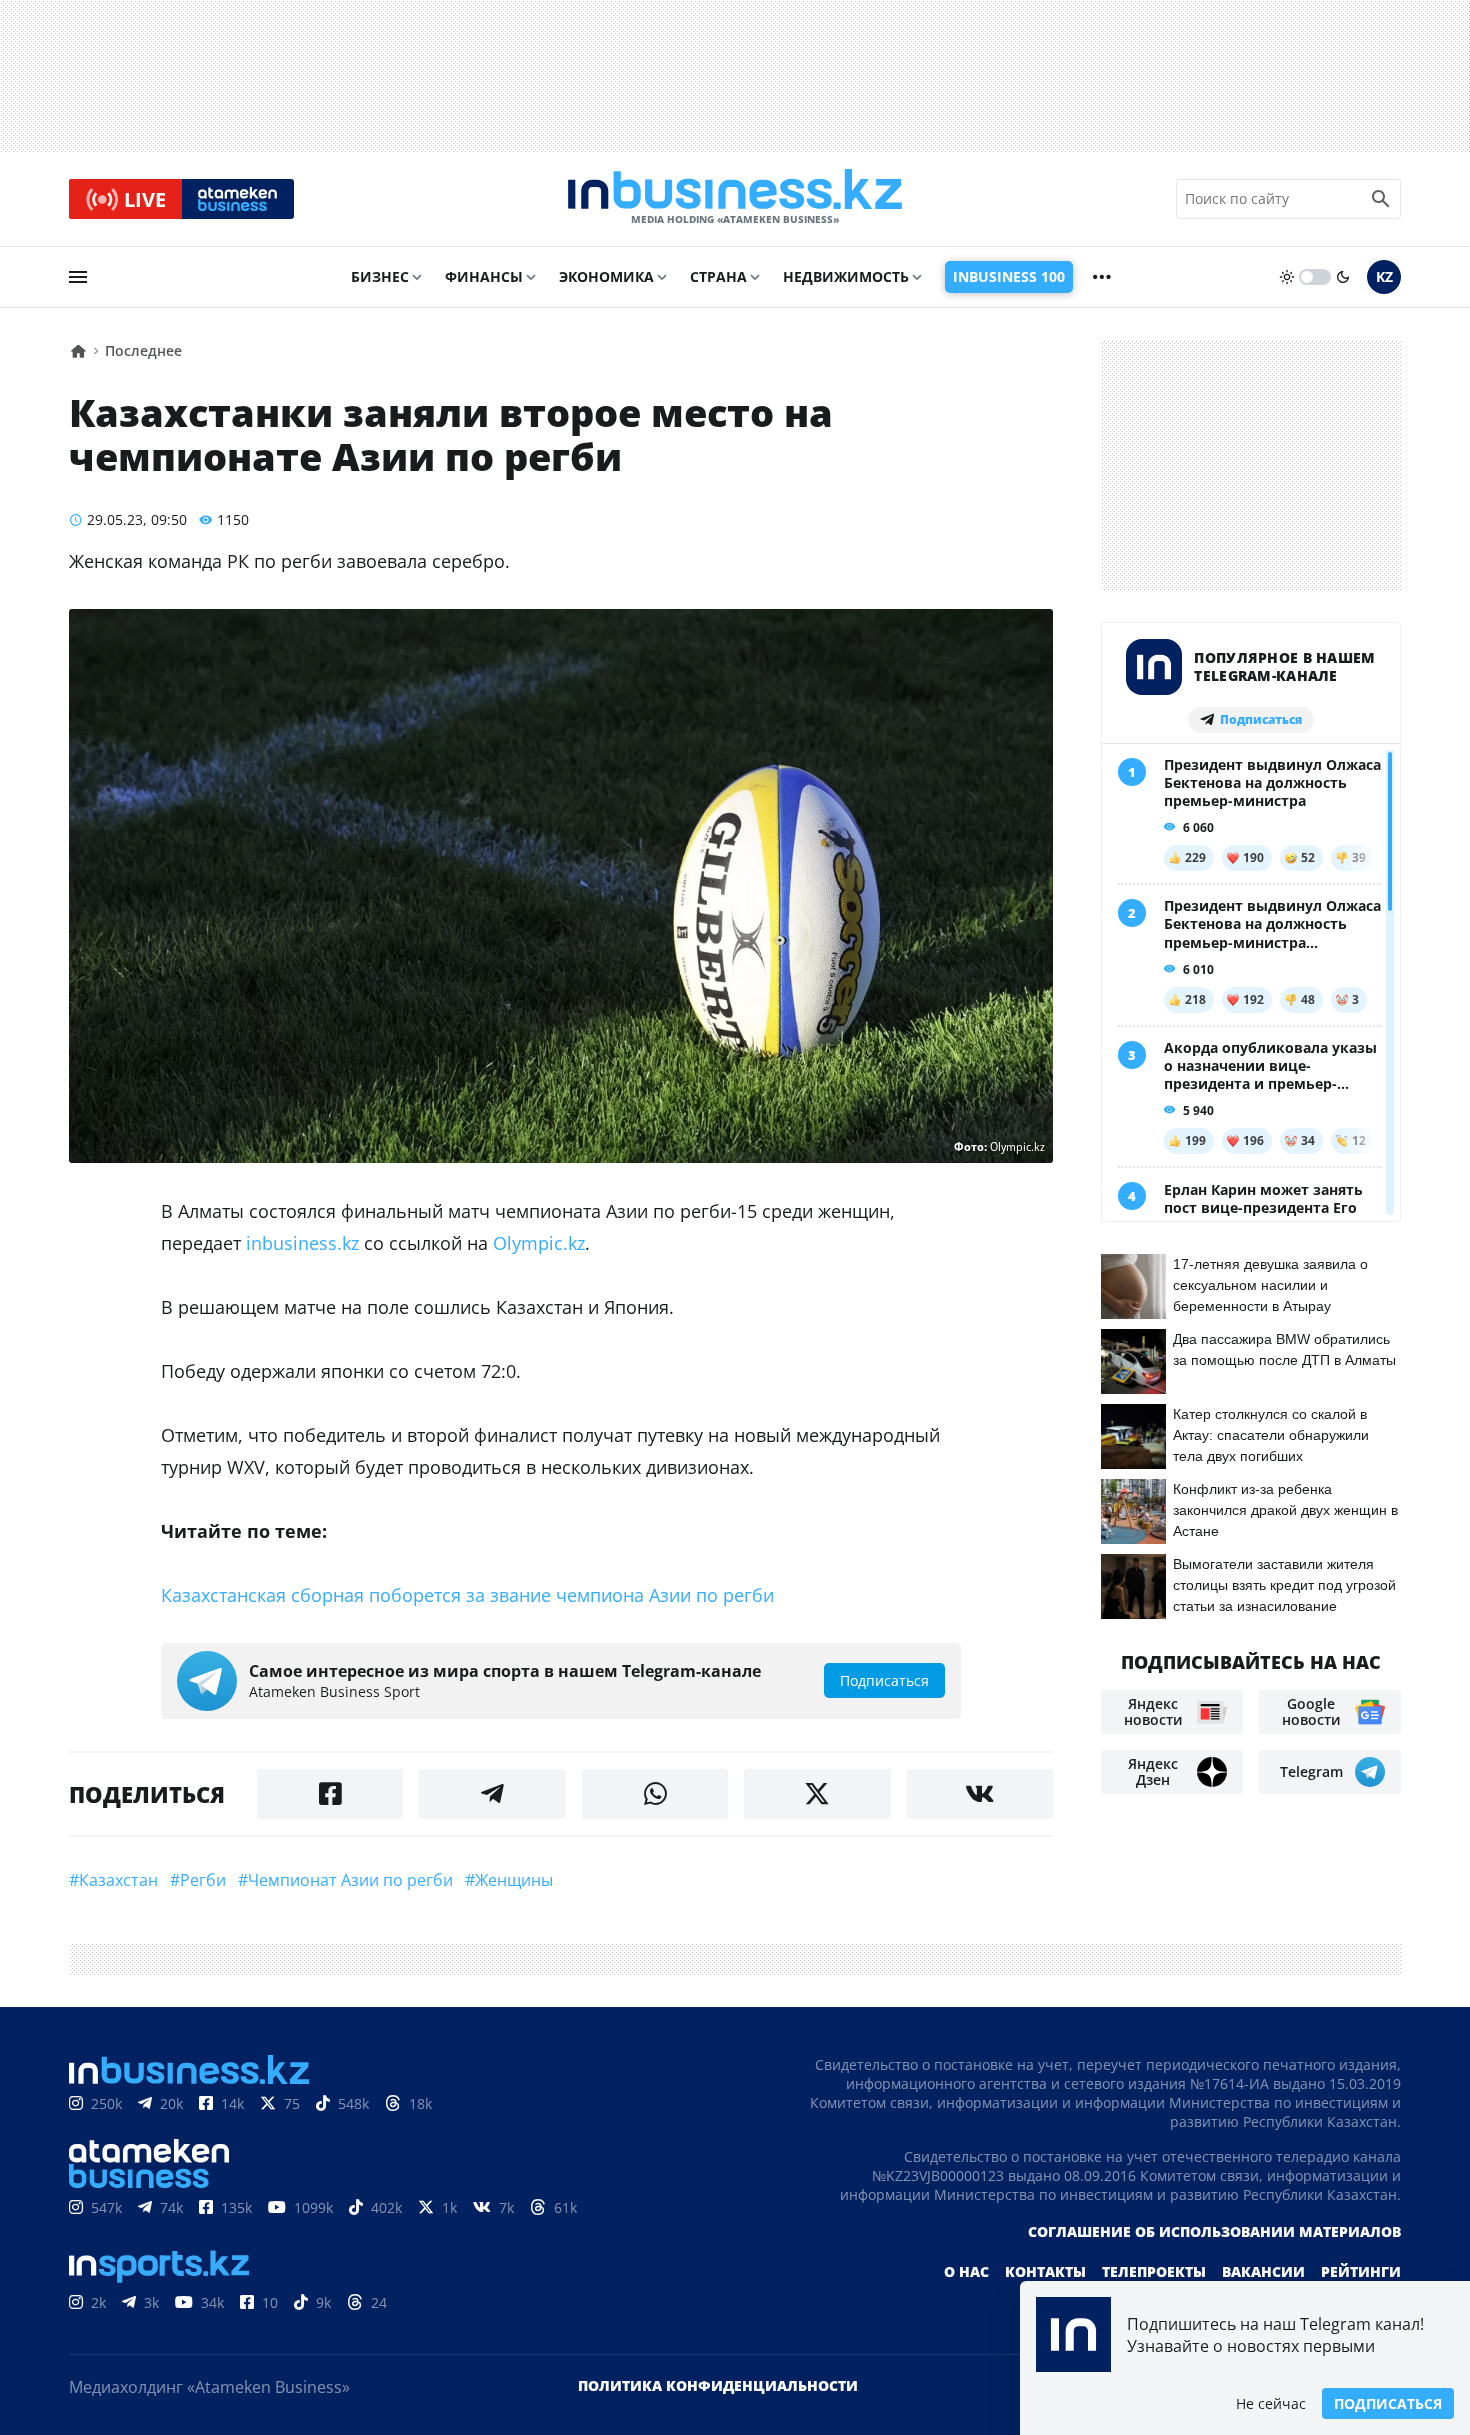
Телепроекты (1154, 2271)
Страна (718, 276)
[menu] (78, 277)
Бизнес (380, 276)
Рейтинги (1361, 2271)
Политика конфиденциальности (718, 2385)
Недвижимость (846, 276)
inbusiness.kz (302, 1243)
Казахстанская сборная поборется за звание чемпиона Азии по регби (467, 1595)
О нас (966, 2271)
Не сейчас (1271, 2403)
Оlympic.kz (539, 1243)
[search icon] (1381, 199)
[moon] (1343, 277)
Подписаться (1388, 2403)
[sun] (1287, 277)
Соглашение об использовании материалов (1214, 2231)
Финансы (484, 276)
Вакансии (1263, 2271)
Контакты (1045, 2271)
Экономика (606, 276)
